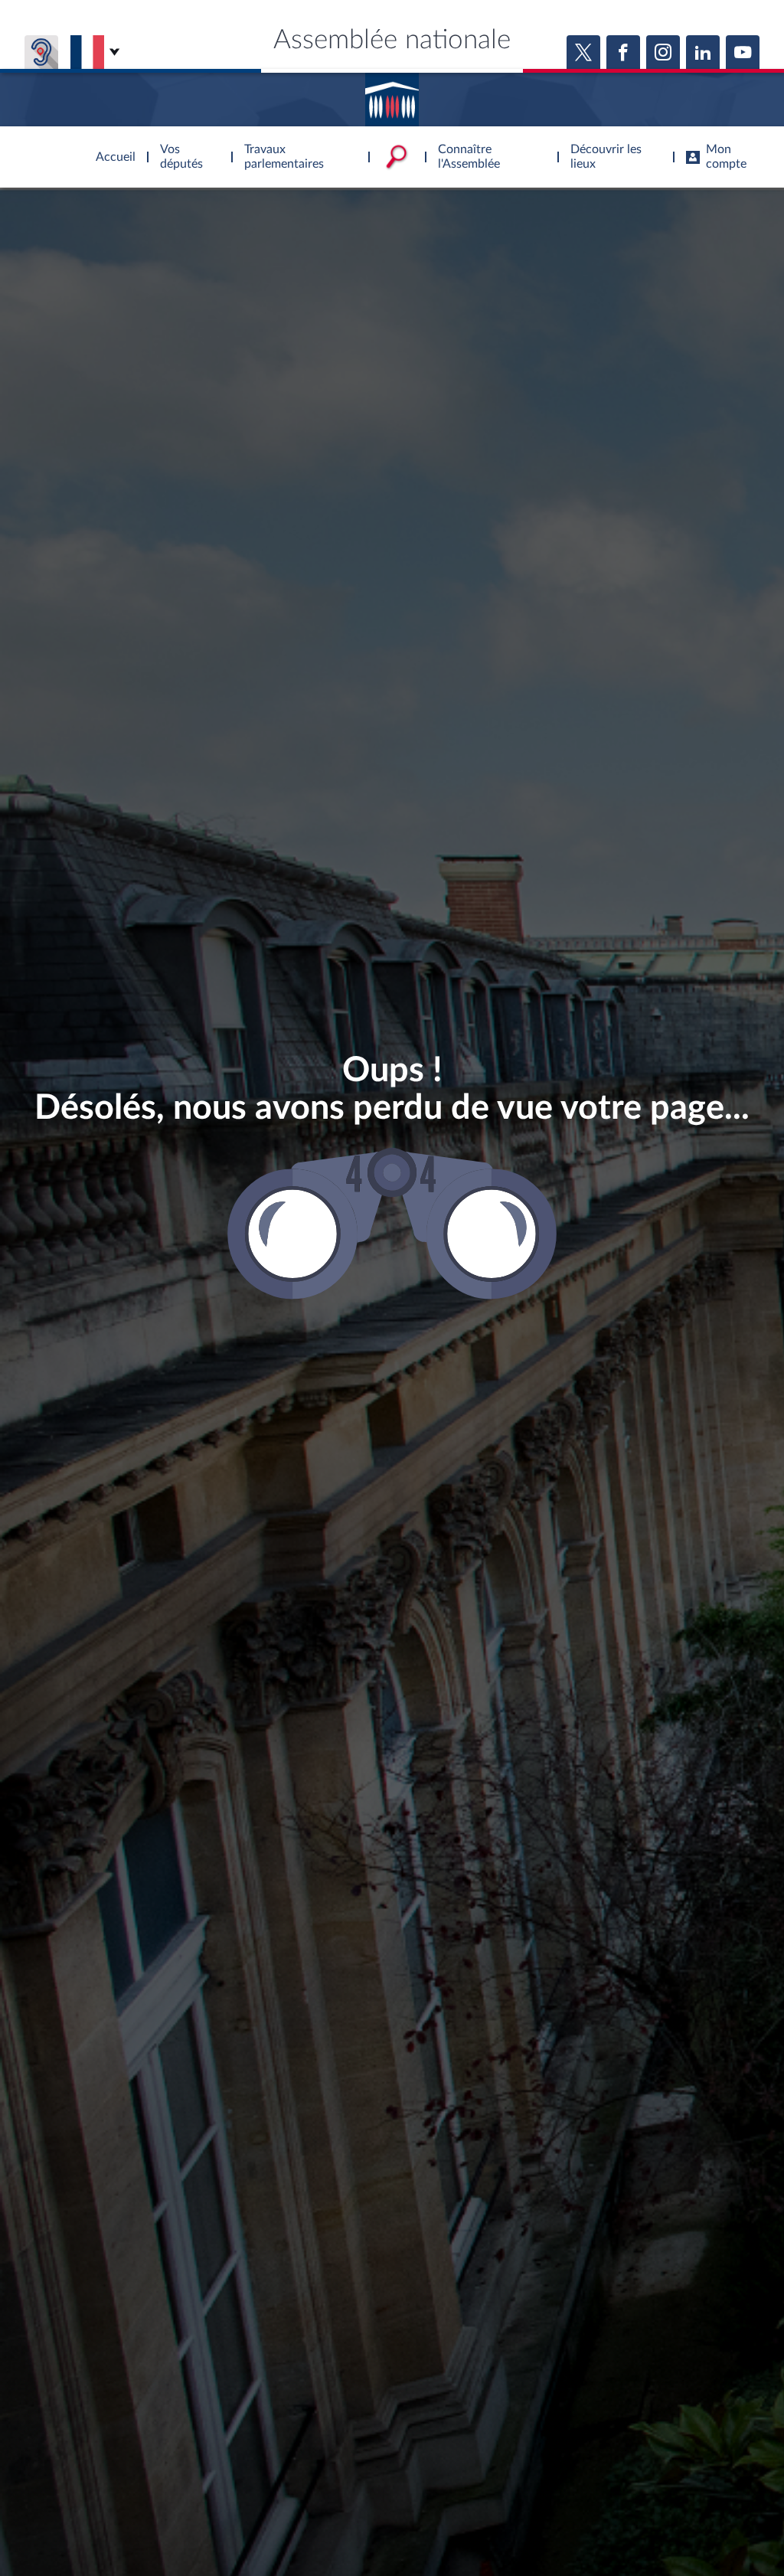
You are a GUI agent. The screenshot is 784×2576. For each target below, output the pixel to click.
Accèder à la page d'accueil (392, 94)
